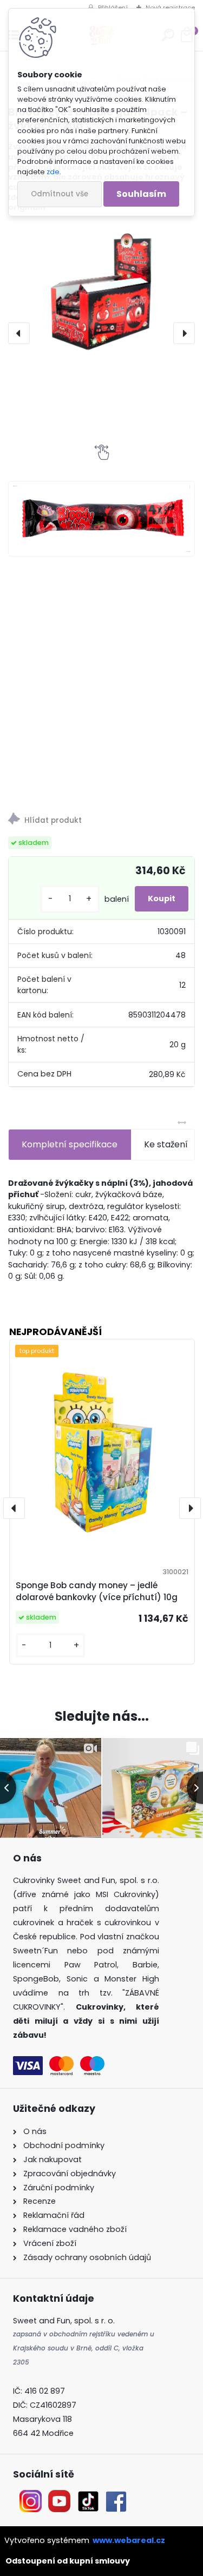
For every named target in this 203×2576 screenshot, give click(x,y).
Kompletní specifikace (70, 1144)
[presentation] (19, 333)
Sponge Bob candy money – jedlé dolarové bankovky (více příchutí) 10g (97, 1591)
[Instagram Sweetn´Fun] (31, 2496)
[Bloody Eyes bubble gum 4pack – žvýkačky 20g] (101, 294)
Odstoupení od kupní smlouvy (68, 2561)
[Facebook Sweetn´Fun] (114, 2496)
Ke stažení (166, 1144)
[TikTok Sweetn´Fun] (88, 2496)
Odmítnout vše (60, 194)
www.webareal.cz (129, 2540)
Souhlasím (141, 194)
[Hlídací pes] (101, 820)
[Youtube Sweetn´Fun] (59, 2496)
